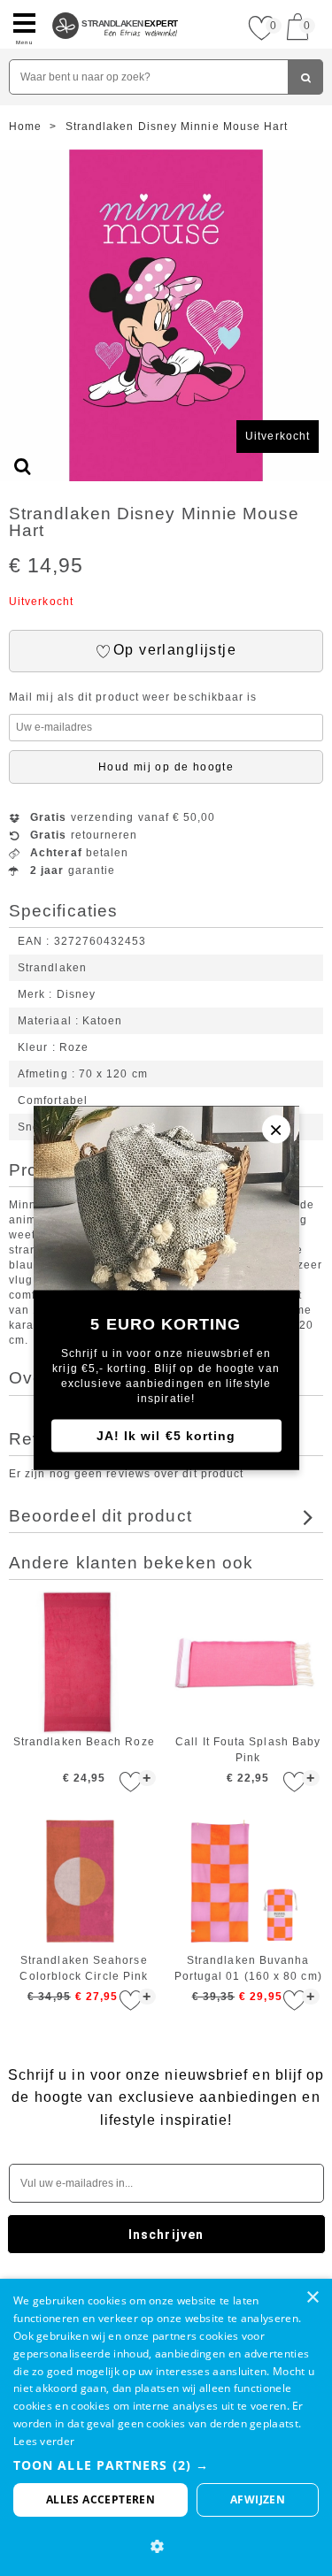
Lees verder (44, 2441)
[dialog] (166, 2427)
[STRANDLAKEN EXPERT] (116, 7)
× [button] (312, 2298)
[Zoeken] (305, 77)
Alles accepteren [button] (100, 2499)
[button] (166, 2465)
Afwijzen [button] (258, 2499)
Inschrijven (166, 2235)
